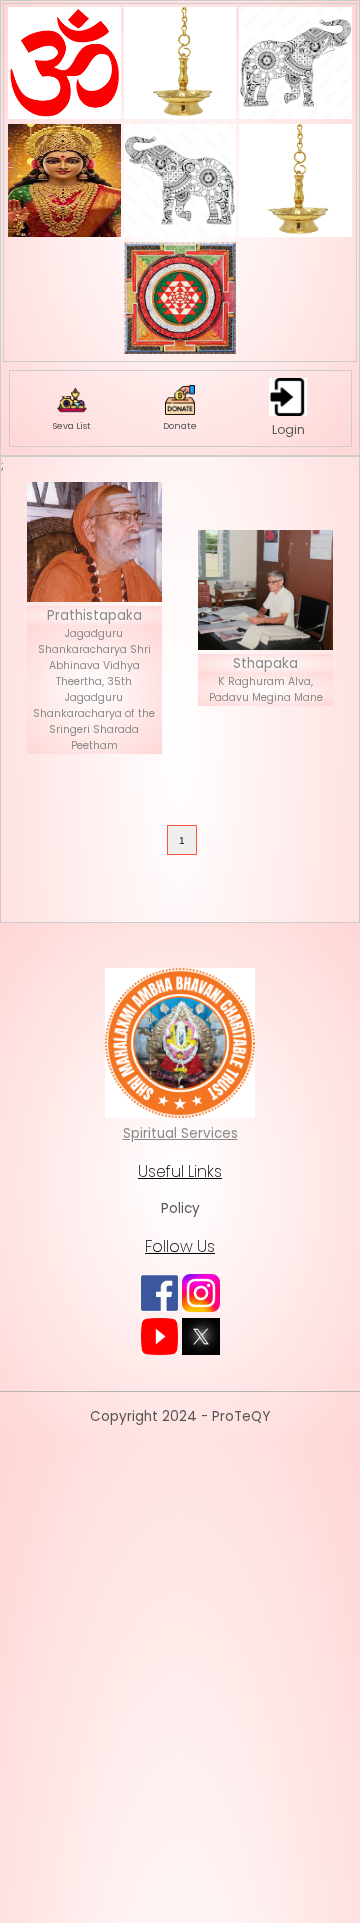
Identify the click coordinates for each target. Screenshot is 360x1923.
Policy (180, 1208)
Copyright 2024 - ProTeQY (180, 1416)
